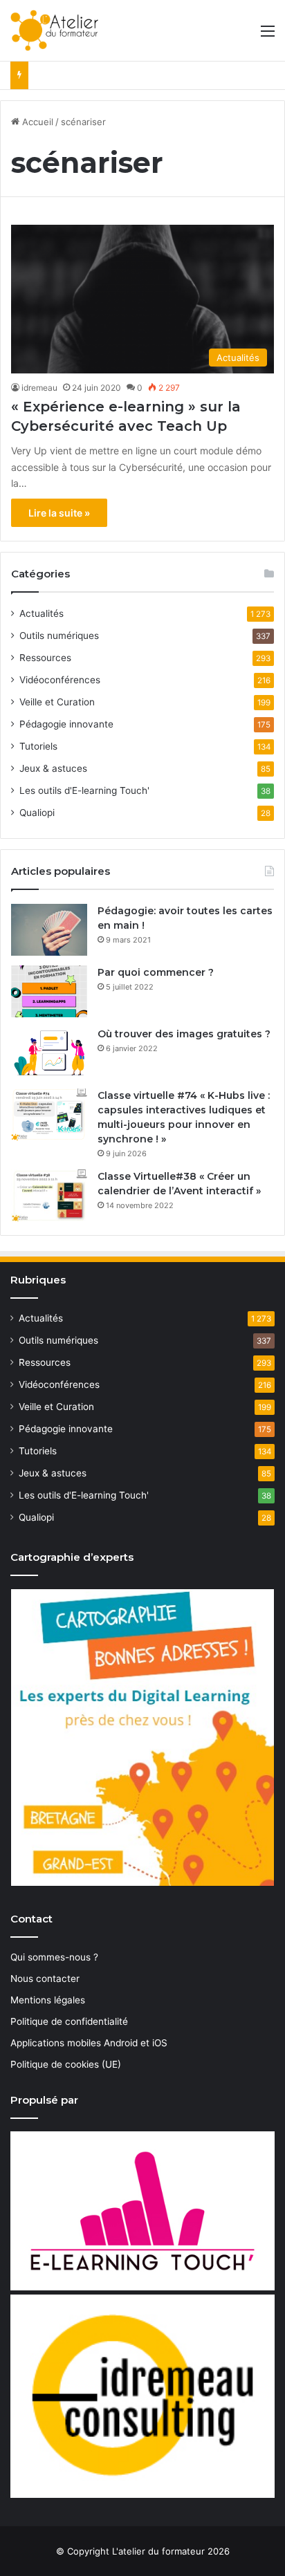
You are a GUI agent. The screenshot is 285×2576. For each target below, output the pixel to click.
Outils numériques (59, 636)
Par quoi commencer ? (156, 972)
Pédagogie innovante (66, 724)
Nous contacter (45, 1979)
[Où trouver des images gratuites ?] (49, 1053)
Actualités (42, 613)
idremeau (39, 388)
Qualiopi (37, 813)
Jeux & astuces (53, 768)
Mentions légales (48, 2000)
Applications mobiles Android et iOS (89, 2043)
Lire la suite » (59, 513)
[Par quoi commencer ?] (49, 991)
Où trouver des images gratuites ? (184, 1034)
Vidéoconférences (60, 680)
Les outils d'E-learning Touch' (84, 790)
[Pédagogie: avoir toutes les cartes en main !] (49, 930)
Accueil (36, 122)
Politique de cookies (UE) (66, 2064)
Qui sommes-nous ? (54, 1957)
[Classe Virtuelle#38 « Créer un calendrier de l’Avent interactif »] (49, 1195)
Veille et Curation (57, 702)
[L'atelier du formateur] (54, 30)
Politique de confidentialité (69, 2021)
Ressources (45, 658)
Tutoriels (38, 746)
